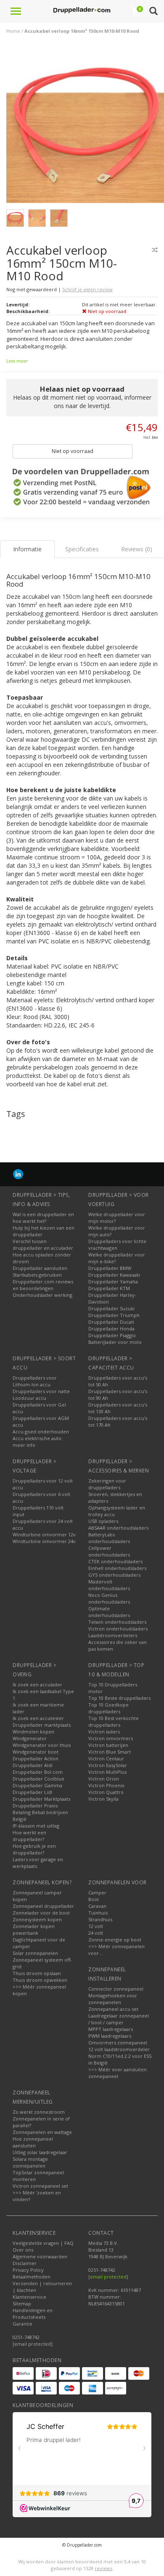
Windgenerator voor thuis (42, 1745)
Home (13, 31)
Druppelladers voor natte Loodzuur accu (41, 1395)
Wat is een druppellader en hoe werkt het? (43, 1218)
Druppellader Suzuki (111, 1308)
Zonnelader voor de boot (41, 1913)
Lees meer (17, 361)
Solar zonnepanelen (35, 1953)
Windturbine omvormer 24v (44, 1541)
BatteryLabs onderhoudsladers (109, 1538)
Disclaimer (25, 2263)
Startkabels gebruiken (37, 1275)
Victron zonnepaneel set (40, 2186)
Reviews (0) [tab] (137, 549)
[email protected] (108, 2277)
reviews (103, 2568)
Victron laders (104, 1732)
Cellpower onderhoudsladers (109, 1551)
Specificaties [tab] (82, 549)
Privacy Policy (28, 2270)
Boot (94, 1899)
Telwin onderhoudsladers (117, 1622)
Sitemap (22, 2303)
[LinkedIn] (18, 1174)
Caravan (97, 1906)
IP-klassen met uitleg (36, 1826)
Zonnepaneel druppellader (43, 1906)
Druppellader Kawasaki (114, 1275)
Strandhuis (100, 1919)
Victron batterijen (108, 1745)
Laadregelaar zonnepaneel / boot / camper (119, 2019)
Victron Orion (104, 1779)
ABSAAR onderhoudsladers (118, 1528)
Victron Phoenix (106, 1785)
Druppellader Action (36, 1758)
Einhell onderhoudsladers (117, 1568)
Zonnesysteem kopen (37, 1919)
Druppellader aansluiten (40, 1268)
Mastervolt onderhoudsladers (109, 1585)
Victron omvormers (111, 1738)
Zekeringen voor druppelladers (107, 1484)
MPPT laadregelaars (111, 2029)
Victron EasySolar (108, 1765)
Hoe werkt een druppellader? (29, 1836)
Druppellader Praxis (35, 1806)
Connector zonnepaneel (116, 1989)
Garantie (22, 2324)
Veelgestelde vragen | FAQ (43, 2243)
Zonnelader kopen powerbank (34, 1929)
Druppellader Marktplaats (41, 1799)
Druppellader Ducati (111, 1322)
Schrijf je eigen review (87, 289)
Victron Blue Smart (110, 1752)
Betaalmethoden (32, 2277)
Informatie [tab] (27, 549)
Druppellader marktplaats (42, 1725)
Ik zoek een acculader (37, 1684)
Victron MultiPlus (107, 1772)
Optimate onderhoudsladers (109, 1612)
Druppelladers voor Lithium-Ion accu (35, 1381)
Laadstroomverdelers (113, 1635)
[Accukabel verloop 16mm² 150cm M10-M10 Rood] (85, 126)
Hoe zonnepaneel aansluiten (33, 2142)
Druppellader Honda (111, 1329)
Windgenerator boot (36, 1752)
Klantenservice (29, 2297)
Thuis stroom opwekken (40, 1980)
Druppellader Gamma (37, 1785)
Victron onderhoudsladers (118, 1629)
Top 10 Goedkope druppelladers (108, 1708)
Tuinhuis (98, 1913)
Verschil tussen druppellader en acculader (43, 1245)
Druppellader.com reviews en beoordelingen (43, 1285)
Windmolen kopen (33, 1732)
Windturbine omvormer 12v (44, 1534)
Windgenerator (30, 1738)
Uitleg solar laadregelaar (40, 2152)
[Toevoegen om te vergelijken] (155, 250)
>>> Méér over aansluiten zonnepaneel (118, 2073)
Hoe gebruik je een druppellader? (34, 1849)
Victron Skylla (103, 1799)
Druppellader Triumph (114, 1315)
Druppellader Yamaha (113, 1281)
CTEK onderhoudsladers (115, 1561)
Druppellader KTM (109, 1288)
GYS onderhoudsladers (114, 1575)
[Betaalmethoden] (23, 2373)
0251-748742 (26, 2337)
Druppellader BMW (110, 1268)
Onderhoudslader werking (42, 1295)
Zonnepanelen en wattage (42, 2132)
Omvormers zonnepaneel (118, 2043)
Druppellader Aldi (33, 1765)
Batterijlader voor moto (115, 1342)
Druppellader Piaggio (112, 1335)
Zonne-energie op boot (115, 1940)
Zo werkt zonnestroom (39, 2112)
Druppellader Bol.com (38, 1772)
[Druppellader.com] (82, 11)
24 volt (96, 1933)
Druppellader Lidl (32, 1792)
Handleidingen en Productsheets (33, 2314)
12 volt (96, 1926)
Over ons (23, 2250)
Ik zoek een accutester (38, 1718)
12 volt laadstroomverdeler (119, 2049)
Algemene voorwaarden (40, 2256)
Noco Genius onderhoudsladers (109, 1598)
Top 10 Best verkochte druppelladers (114, 1721)
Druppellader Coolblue (38, 1779)
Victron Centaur (106, 1758)
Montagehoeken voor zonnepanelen (113, 1999)
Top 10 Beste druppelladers (119, 1698)
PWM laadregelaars (110, 2036)
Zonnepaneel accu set (113, 2009)
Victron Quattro (106, 1792)
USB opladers (103, 1521)
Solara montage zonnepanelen (30, 2162)
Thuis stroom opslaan (37, 1973)
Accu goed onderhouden (41, 1432)
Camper (97, 1892)
